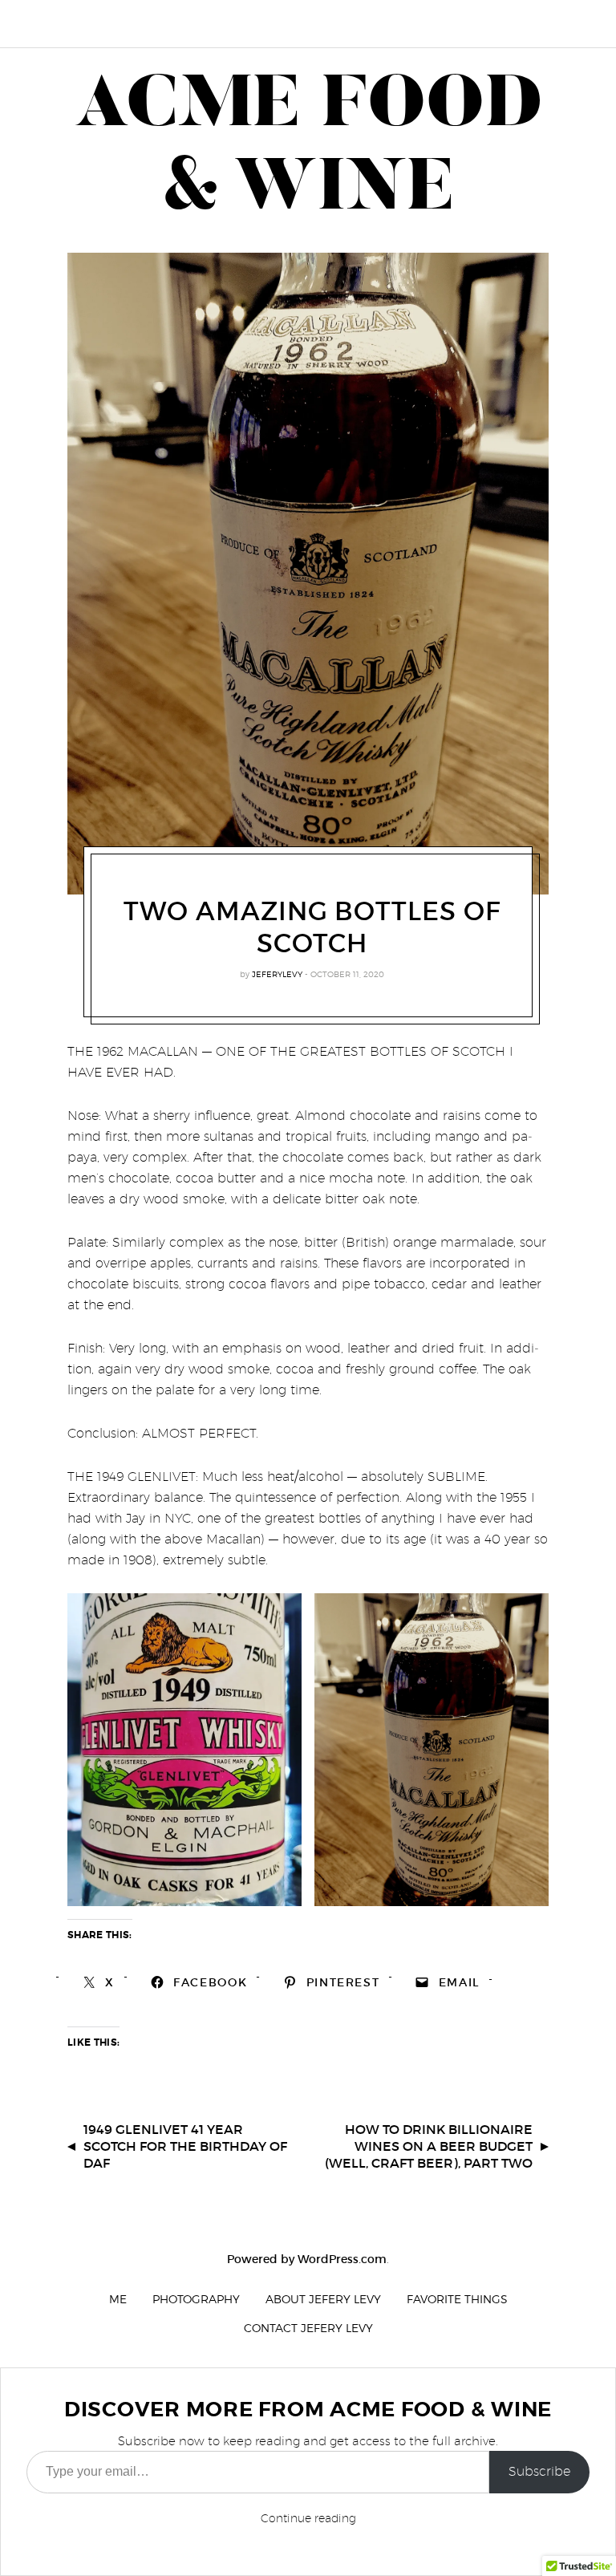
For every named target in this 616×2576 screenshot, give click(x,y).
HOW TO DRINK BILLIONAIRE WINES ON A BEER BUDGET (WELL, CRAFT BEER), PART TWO (429, 2146)
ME (118, 2299)
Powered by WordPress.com (307, 2259)
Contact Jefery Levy (308, 2328)
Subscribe (539, 2471)
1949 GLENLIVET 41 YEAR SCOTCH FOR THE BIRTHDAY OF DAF (185, 2146)
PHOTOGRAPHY (196, 2299)
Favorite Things (457, 2299)
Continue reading (308, 2518)
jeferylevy (277, 974)
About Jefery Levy (323, 2299)
